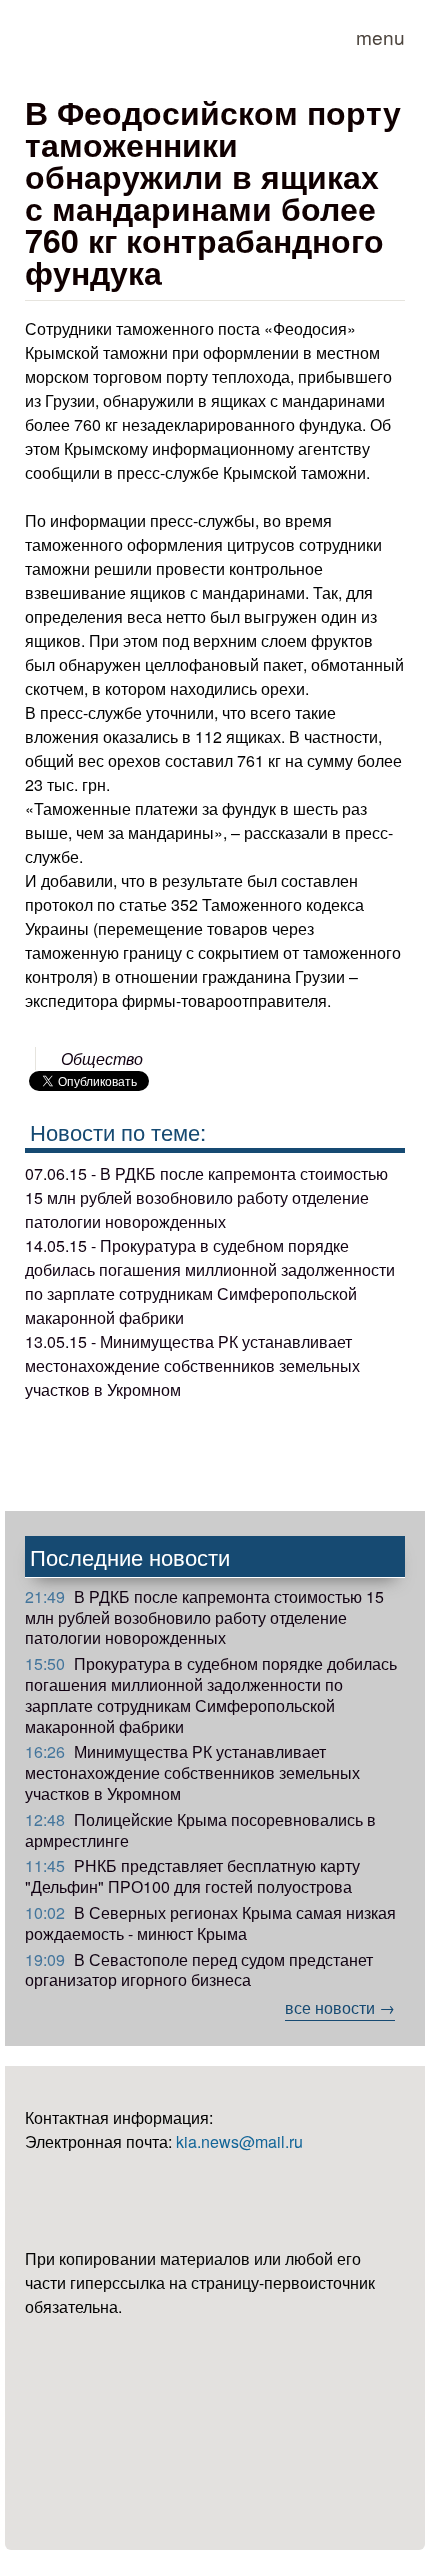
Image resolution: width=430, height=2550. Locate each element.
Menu (380, 36)
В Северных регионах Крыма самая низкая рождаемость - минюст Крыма (210, 1923)
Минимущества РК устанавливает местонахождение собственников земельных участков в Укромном (192, 1772)
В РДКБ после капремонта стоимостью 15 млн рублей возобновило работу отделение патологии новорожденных (204, 1617)
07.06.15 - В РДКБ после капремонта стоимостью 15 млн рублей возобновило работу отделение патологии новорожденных (206, 1197)
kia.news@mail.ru (239, 2141)
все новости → (340, 2007)
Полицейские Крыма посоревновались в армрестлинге (200, 1830)
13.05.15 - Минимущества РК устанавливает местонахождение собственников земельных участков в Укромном (192, 1365)
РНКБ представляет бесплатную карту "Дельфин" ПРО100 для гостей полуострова (192, 1876)
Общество (102, 1058)
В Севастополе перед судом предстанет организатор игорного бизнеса (199, 1970)
